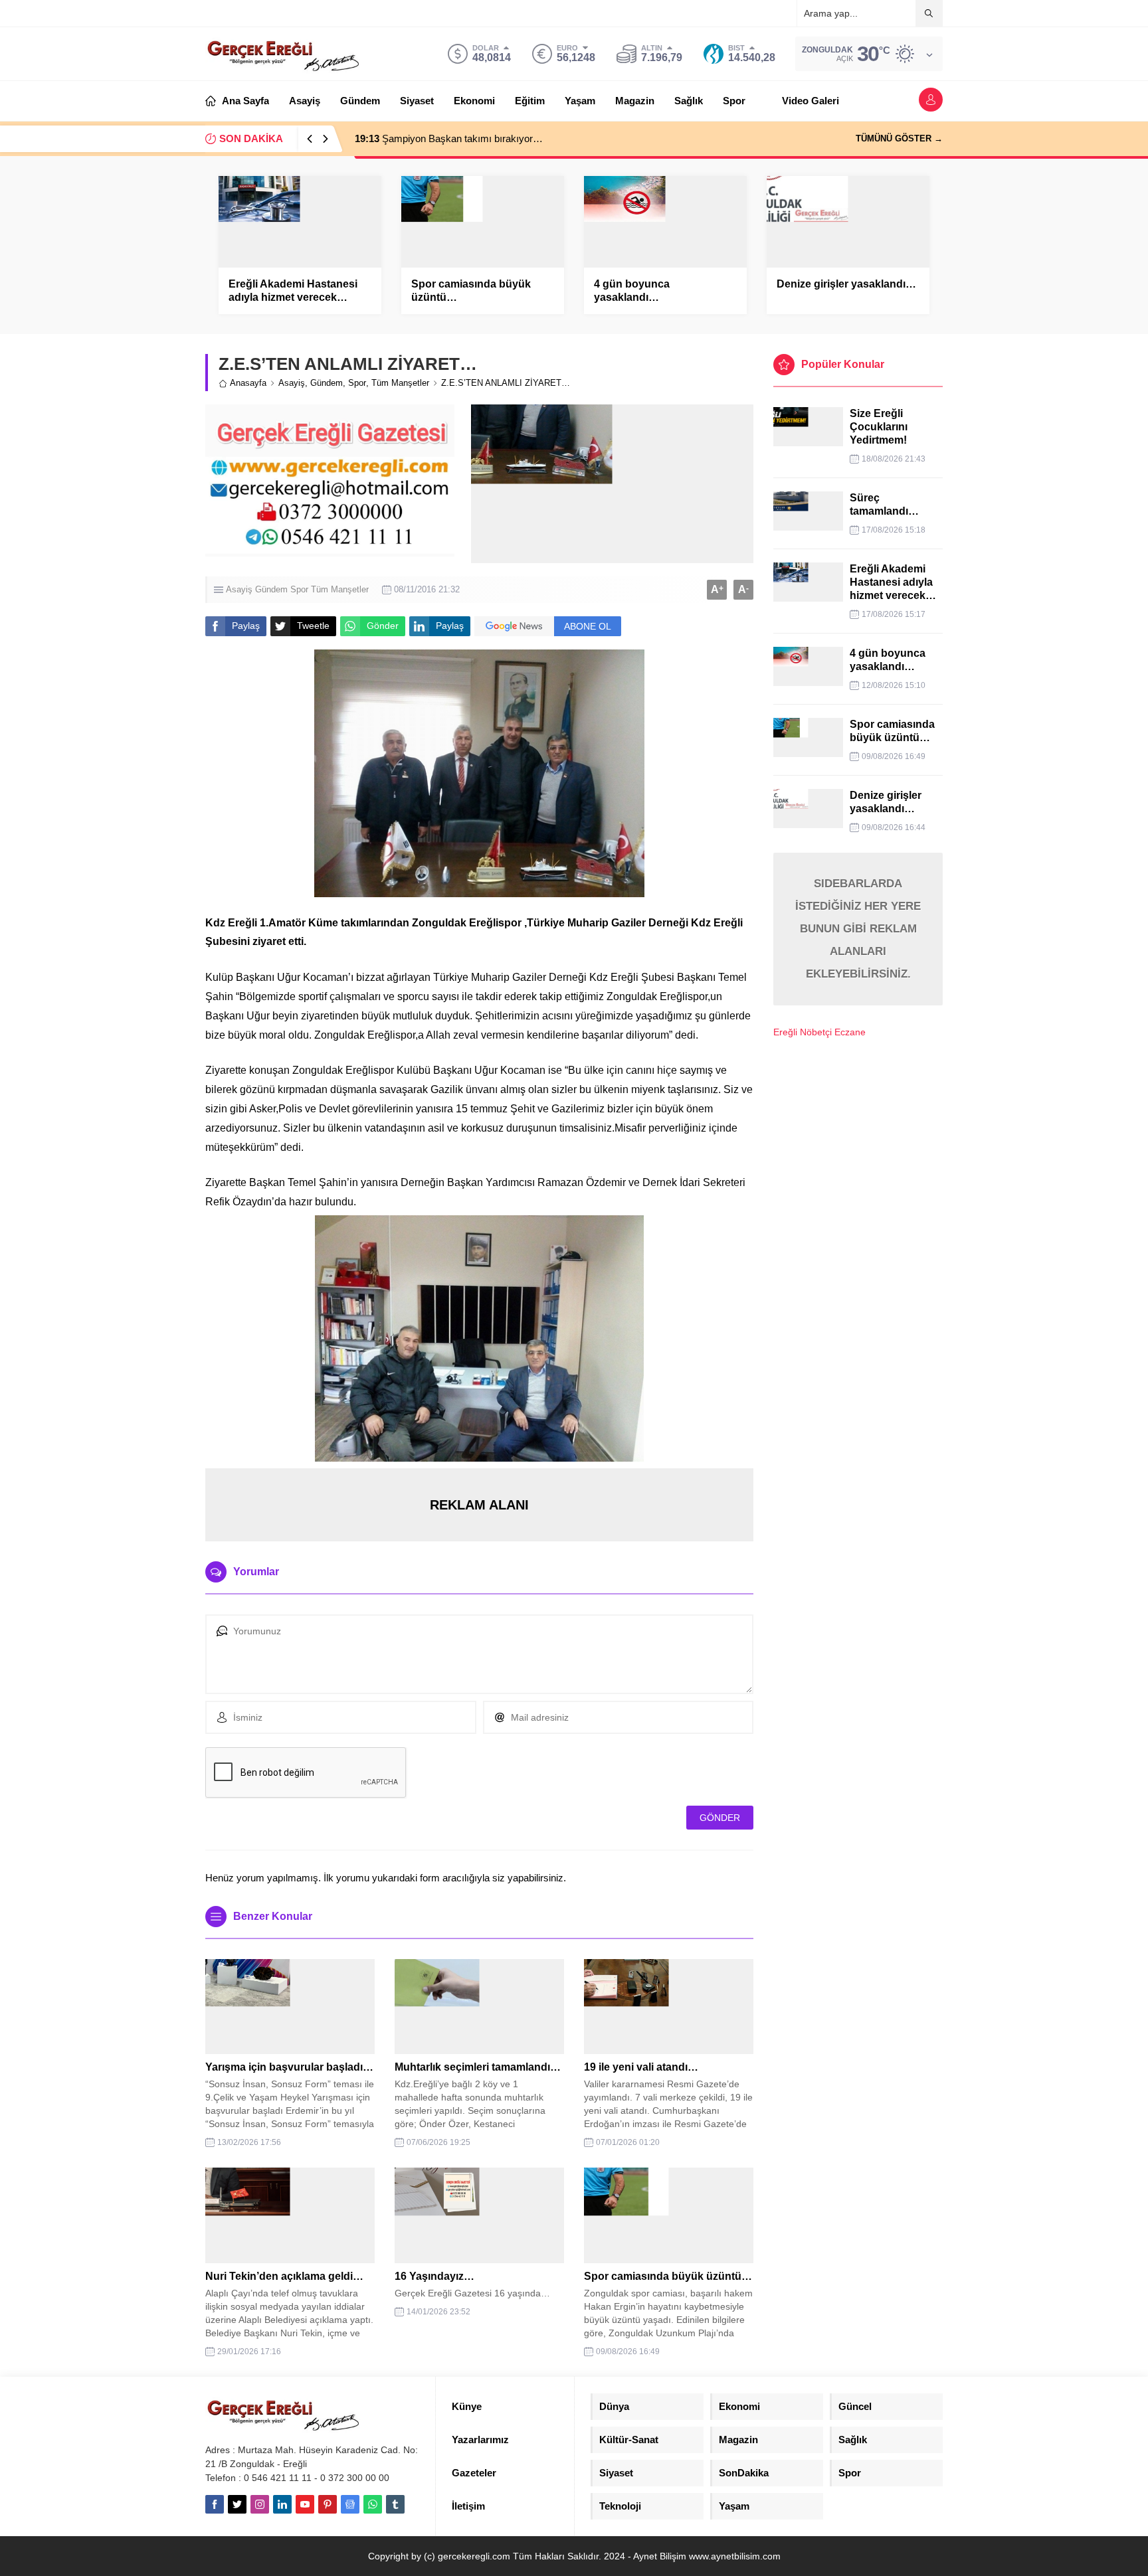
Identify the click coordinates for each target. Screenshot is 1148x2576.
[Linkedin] (282, 2504)
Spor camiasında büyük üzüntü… (471, 291)
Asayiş (292, 383)
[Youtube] (305, 2504)
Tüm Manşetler (400, 383)
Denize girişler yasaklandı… (846, 284)
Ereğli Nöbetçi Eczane (819, 1032)
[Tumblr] (395, 2504)
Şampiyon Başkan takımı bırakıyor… (449, 138)
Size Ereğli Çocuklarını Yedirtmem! (879, 427)
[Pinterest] (328, 2504)
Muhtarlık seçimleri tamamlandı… (478, 2067)
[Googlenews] (350, 2504)
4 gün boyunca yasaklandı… (632, 291)
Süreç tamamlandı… (884, 504)
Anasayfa (248, 383)
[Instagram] (260, 2504)
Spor (357, 383)
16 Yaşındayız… (434, 2276)
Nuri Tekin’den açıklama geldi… (284, 2276)
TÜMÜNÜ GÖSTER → (899, 138)
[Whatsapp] (373, 2504)
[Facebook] (215, 2504)
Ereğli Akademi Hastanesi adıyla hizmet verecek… (293, 291)
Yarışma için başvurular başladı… (289, 2067)
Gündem (327, 383)
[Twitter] (237, 2504)
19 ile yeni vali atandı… (641, 2067)
